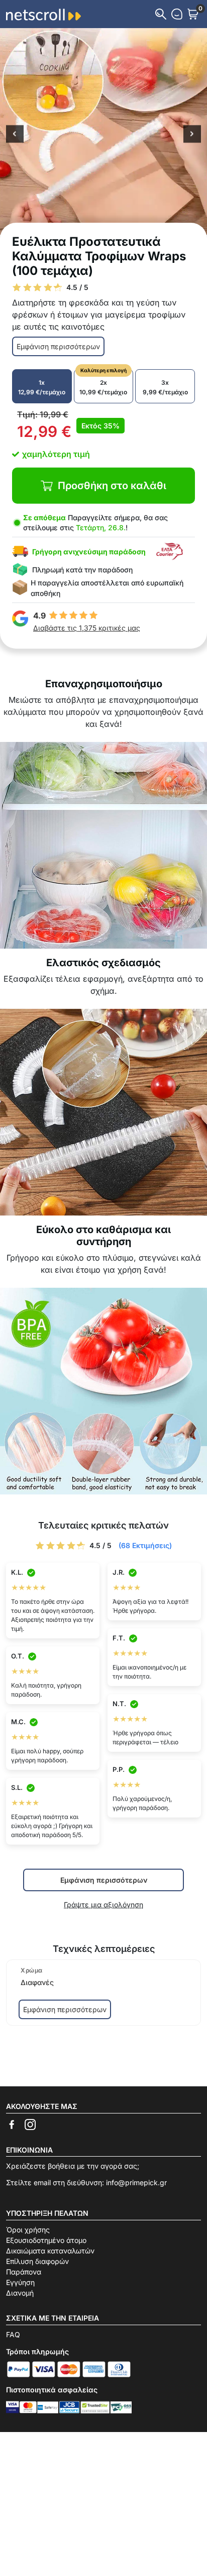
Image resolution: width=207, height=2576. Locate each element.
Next (192, 135)
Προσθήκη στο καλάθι (112, 486)
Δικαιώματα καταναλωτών (50, 2251)
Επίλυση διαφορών (37, 2261)
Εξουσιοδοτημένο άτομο (46, 2240)
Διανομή (20, 2293)
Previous (15, 135)
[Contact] (177, 14)
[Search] (161, 14)
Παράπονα (24, 2272)
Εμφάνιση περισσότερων (58, 346)
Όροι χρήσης (28, 2230)
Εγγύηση (20, 2282)
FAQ (13, 2334)
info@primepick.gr (136, 2182)
